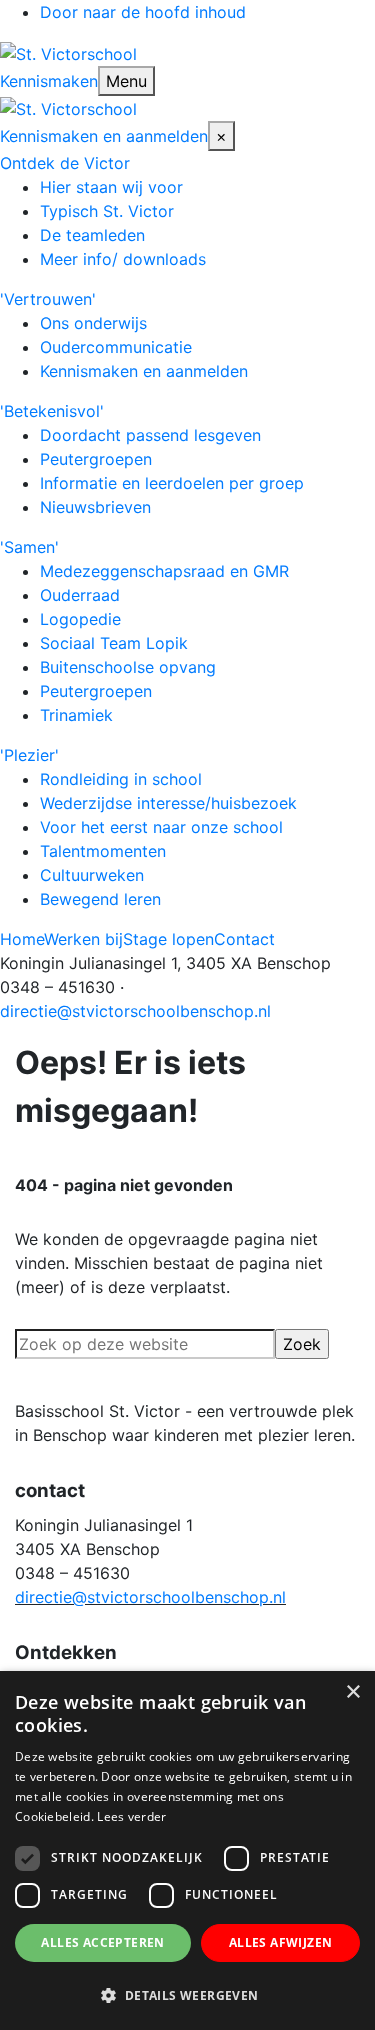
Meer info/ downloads (123, 259)
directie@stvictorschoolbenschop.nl (135, 1011)
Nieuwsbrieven (95, 507)
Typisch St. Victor (107, 211)
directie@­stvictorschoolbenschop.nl (150, 1597)
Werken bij (83, 939)
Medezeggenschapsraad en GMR (164, 571)
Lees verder (131, 1816)
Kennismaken (49, 81)
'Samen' (29, 547)
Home (22, 939)
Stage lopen (168, 939)
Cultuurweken (92, 875)
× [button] (352, 1692)
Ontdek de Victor (65, 163)
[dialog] (187, 1850)
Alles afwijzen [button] (281, 1942)
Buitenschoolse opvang (128, 667)
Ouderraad (80, 595)
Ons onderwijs (93, 323)
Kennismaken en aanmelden (104, 136)
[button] (187, 1995)
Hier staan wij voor (111, 187)
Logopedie (80, 619)
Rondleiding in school (121, 779)
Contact (244, 939)
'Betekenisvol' (52, 411)
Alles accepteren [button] (102, 1942)
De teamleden (92, 235)
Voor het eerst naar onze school (161, 827)
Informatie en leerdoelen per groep (172, 483)
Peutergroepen (96, 459)
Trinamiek (76, 715)
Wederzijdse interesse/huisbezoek (168, 803)
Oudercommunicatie (116, 347)
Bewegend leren (100, 899)
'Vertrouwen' (48, 299)
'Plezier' (29, 755)
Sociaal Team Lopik (114, 643)
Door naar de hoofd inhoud (143, 12)
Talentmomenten (103, 851)
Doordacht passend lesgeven (150, 435)
